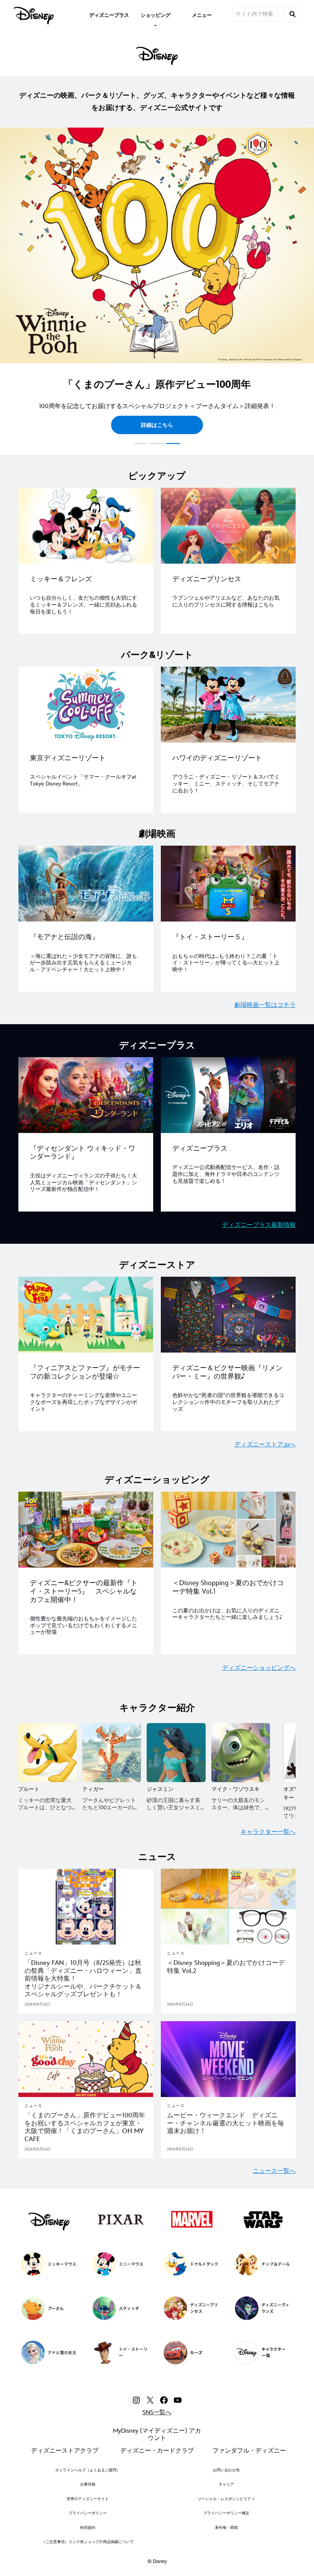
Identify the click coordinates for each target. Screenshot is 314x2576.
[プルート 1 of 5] (47, 1752)
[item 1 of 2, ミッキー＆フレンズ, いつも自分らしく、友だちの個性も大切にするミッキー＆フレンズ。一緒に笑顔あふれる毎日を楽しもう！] (86, 526)
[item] (155, 15)
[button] (9, 288)
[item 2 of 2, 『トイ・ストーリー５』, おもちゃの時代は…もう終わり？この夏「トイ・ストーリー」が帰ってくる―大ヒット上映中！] (228, 884)
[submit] (293, 14)
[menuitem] (109, 15)
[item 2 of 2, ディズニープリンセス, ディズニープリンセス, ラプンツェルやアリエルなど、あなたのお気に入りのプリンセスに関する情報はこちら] (228, 526)
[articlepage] (86, 1907)
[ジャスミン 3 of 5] (176, 1752)
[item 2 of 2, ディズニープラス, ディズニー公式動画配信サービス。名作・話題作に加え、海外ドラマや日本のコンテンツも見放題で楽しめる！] (228, 1095)
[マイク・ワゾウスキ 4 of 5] (241, 1752)
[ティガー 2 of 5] (112, 1752)
